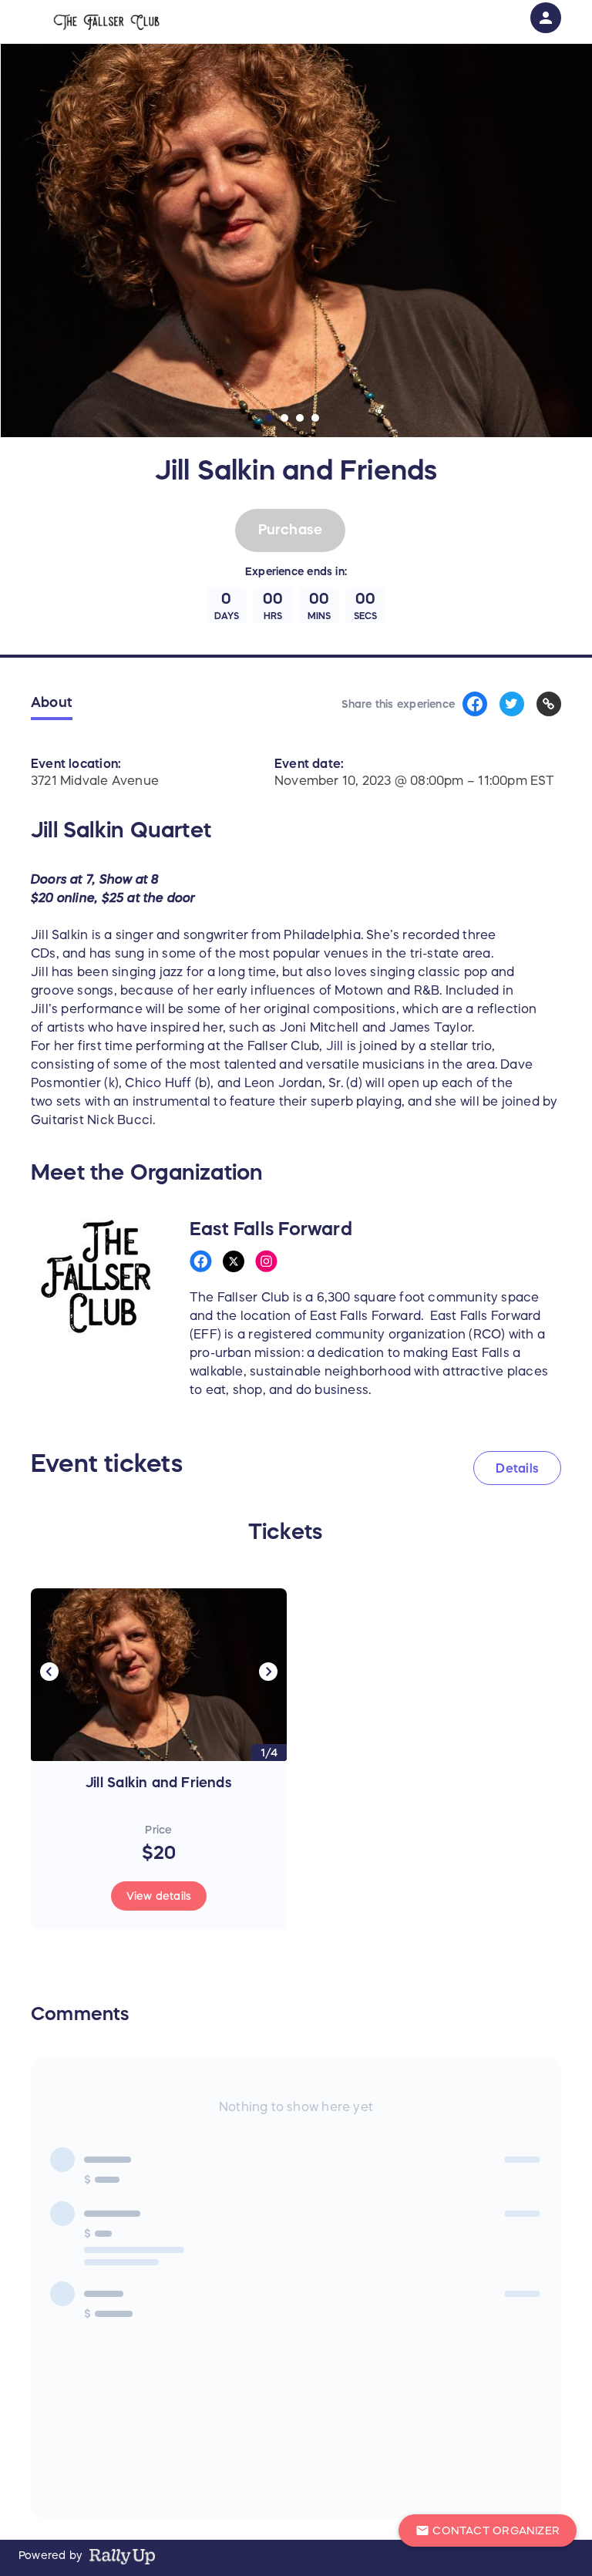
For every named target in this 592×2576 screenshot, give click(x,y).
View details (159, 1896)
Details (517, 1468)
